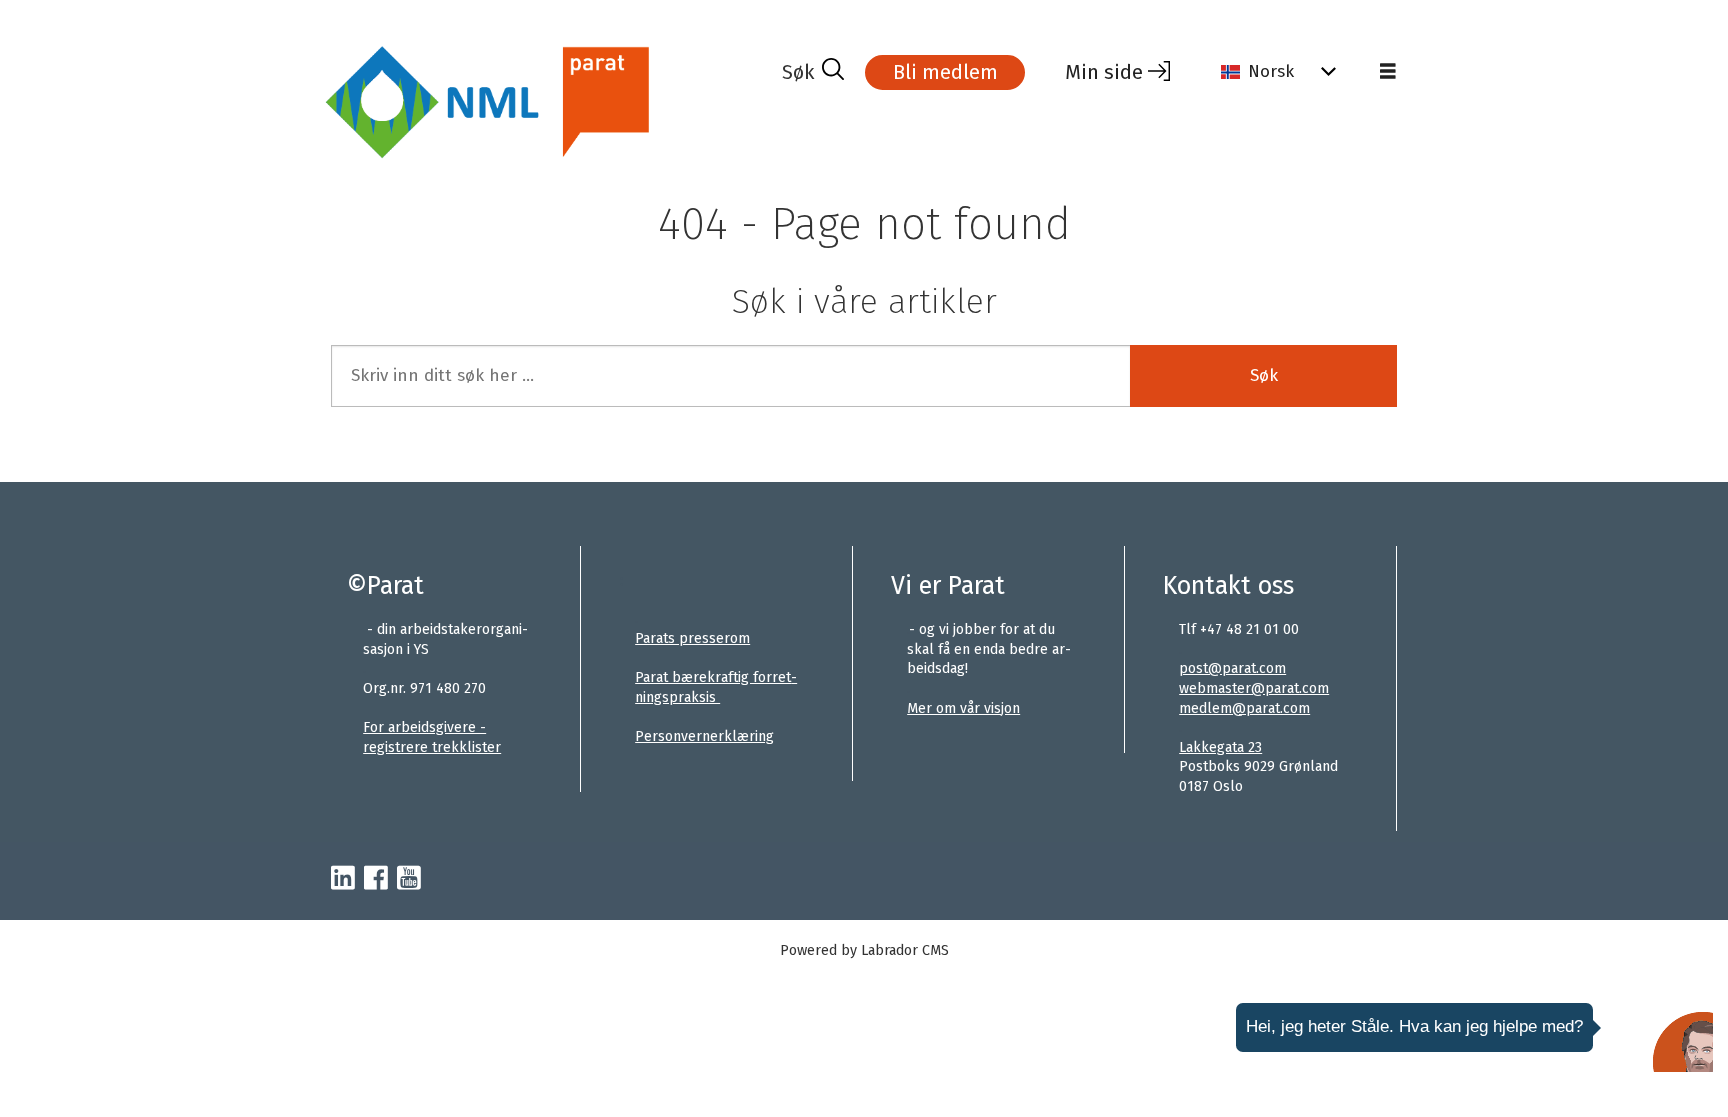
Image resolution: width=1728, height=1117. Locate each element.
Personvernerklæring (704, 736)
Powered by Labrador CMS (864, 950)
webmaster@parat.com (1254, 688)
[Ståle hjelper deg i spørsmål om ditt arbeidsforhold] (1683, 1042)
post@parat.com (1232, 668)
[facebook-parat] (376, 879)
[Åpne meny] (1388, 72)
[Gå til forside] (548, 103)
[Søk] (813, 72)
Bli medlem (945, 72)
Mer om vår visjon (963, 708)
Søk (1264, 375)
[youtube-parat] (409, 879)
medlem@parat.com (1244, 708)
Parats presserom (692, 638)
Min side (1104, 72)
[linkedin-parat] (343, 879)
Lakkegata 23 (1220, 747)
